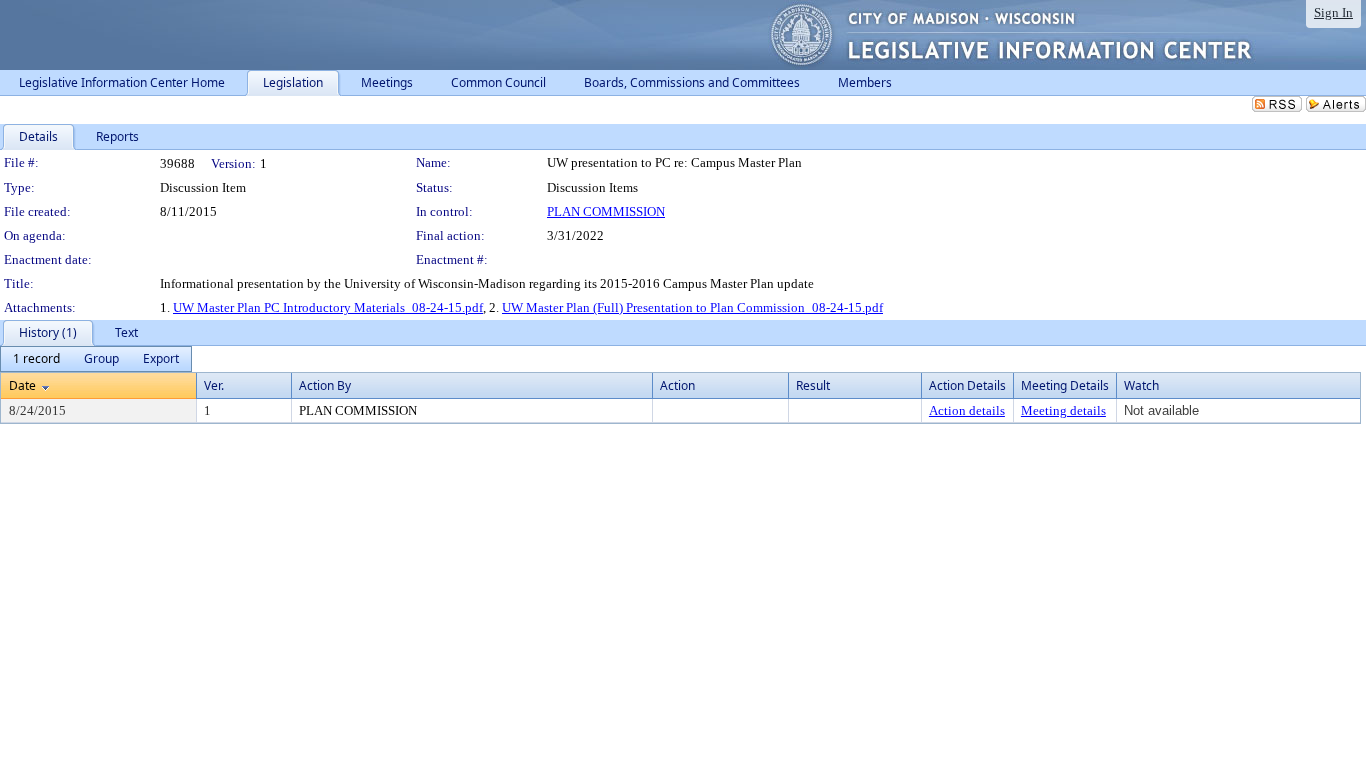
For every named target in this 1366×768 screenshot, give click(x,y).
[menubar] (96, 359)
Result (813, 385)
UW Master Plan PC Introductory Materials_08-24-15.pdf (328, 307)
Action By (325, 385)
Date (22, 385)
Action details (967, 410)
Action (677, 385)
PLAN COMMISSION (606, 211)
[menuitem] (36, 359)
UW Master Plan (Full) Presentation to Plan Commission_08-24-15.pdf (692, 307)
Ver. (214, 385)
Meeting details (1063, 410)
